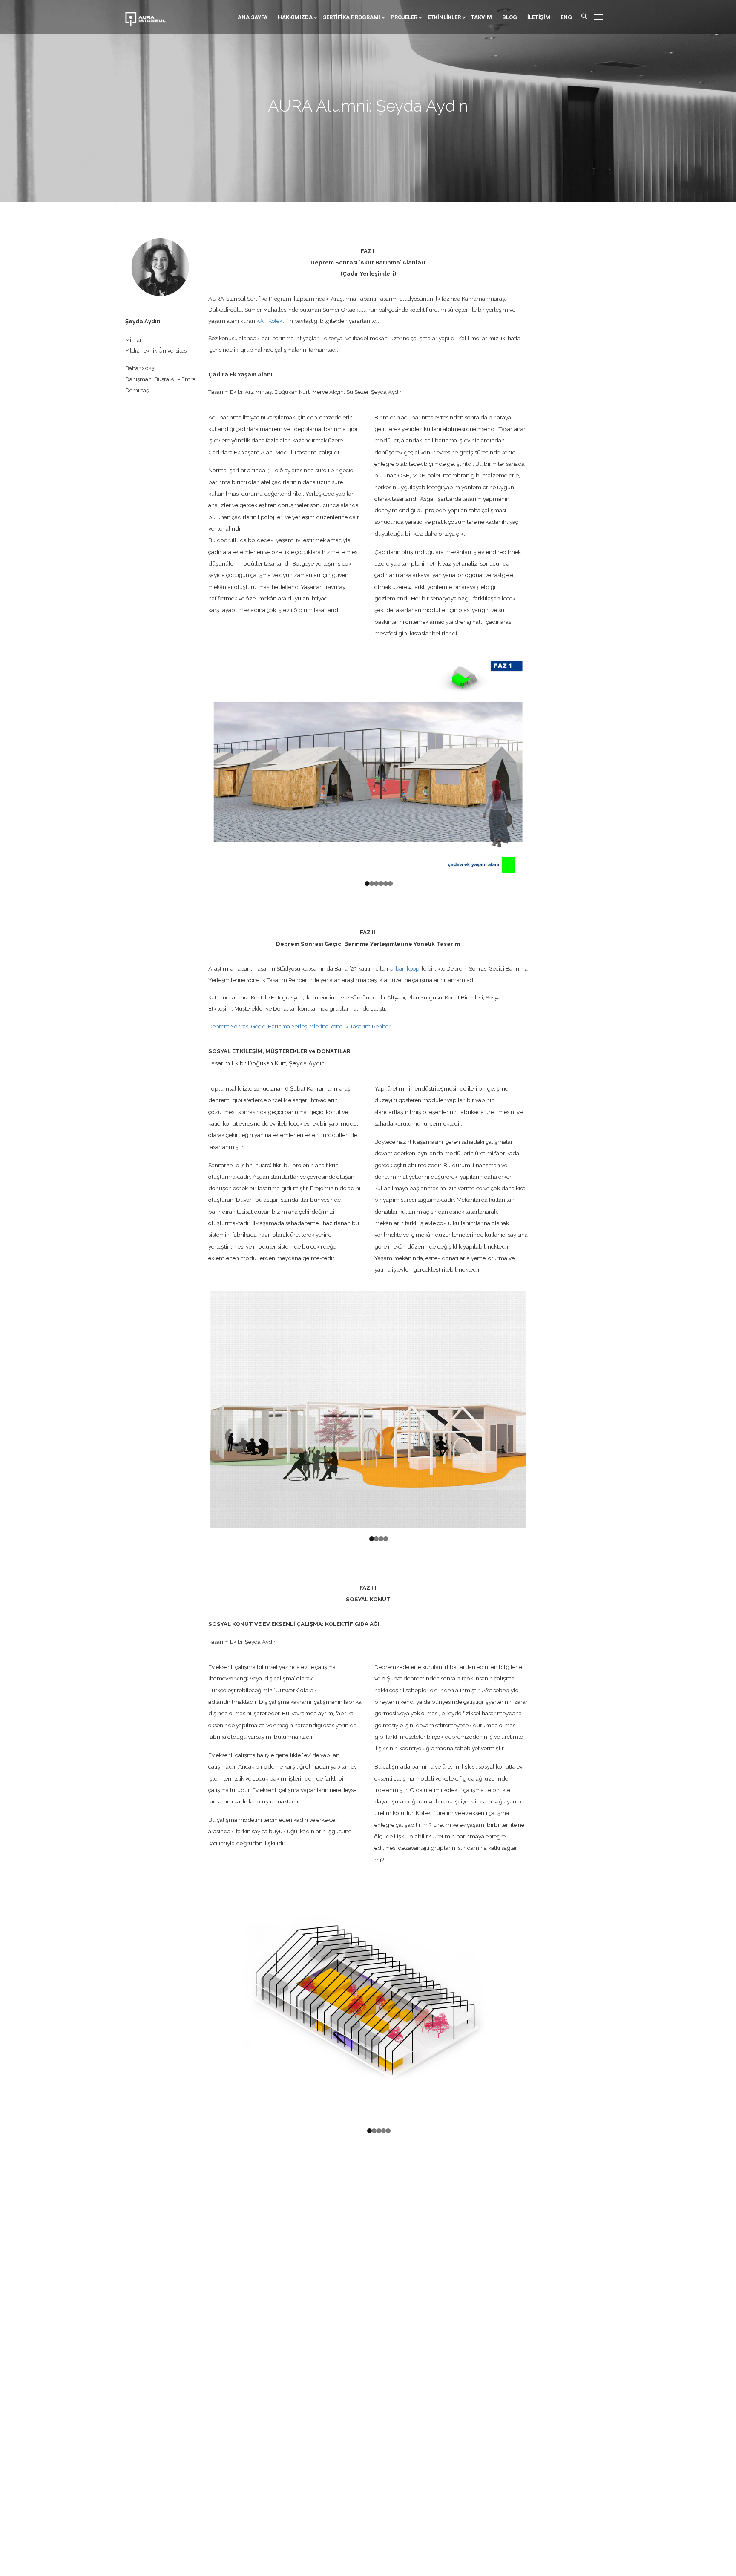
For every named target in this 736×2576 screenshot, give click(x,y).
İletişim (539, 17)
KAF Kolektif (272, 321)
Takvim (482, 17)
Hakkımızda (295, 17)
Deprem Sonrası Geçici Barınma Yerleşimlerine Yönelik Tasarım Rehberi (300, 1023)
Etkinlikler (444, 17)
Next (539, 762)
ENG (566, 17)
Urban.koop (404, 965)
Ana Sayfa (253, 17)
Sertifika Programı (352, 17)
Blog (510, 17)
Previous (197, 762)
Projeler (404, 17)
